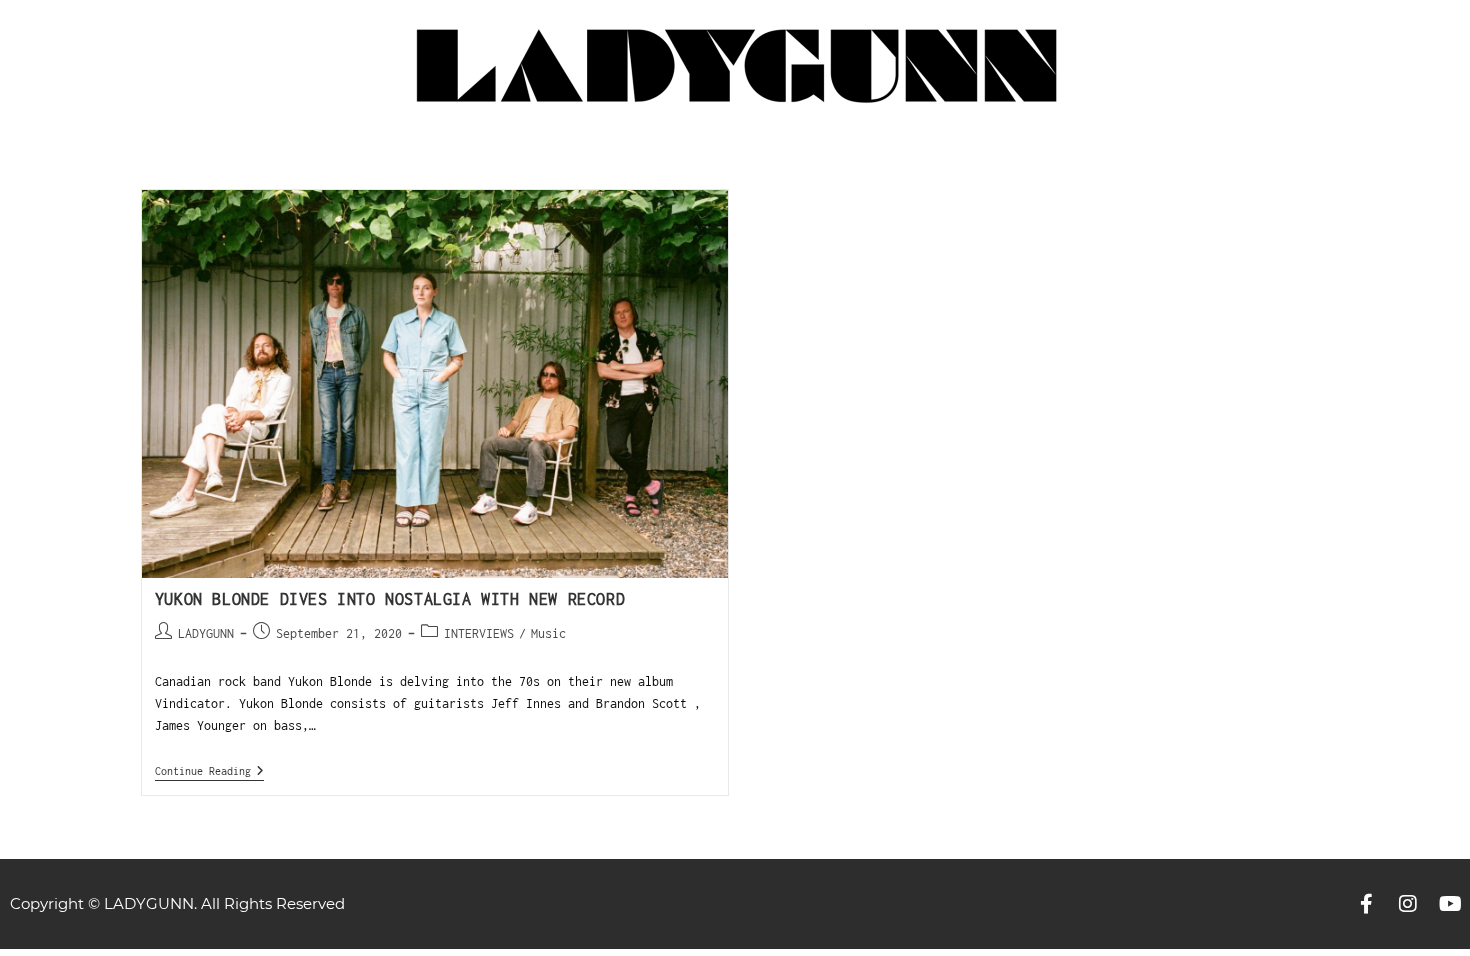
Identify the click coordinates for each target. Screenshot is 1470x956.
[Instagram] (1408, 904)
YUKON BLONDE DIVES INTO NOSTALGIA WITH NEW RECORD (390, 599)
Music (548, 633)
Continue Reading (209, 770)
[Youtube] (1450, 904)
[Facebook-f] (1366, 904)
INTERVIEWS (479, 633)
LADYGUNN (206, 633)
